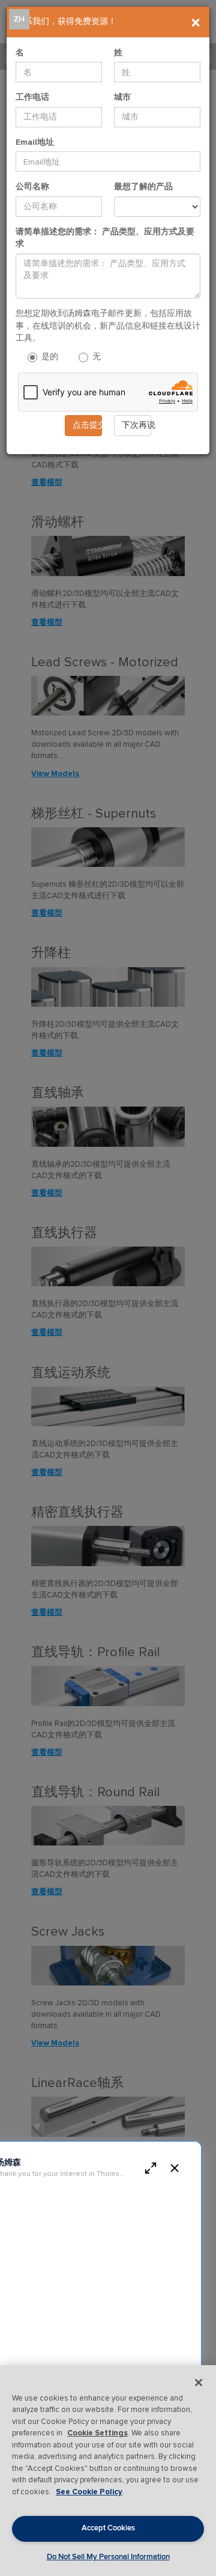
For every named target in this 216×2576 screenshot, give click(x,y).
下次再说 (136, 425)
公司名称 (32, 187)
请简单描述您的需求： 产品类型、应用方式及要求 (105, 238)
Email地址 (35, 142)
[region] (108, 2471)
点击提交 (87, 425)
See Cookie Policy (89, 2492)
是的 (49, 357)
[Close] (199, 2383)
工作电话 (32, 97)
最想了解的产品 (143, 187)
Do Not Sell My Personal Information (108, 2557)
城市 (122, 97)
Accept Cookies (108, 2528)
